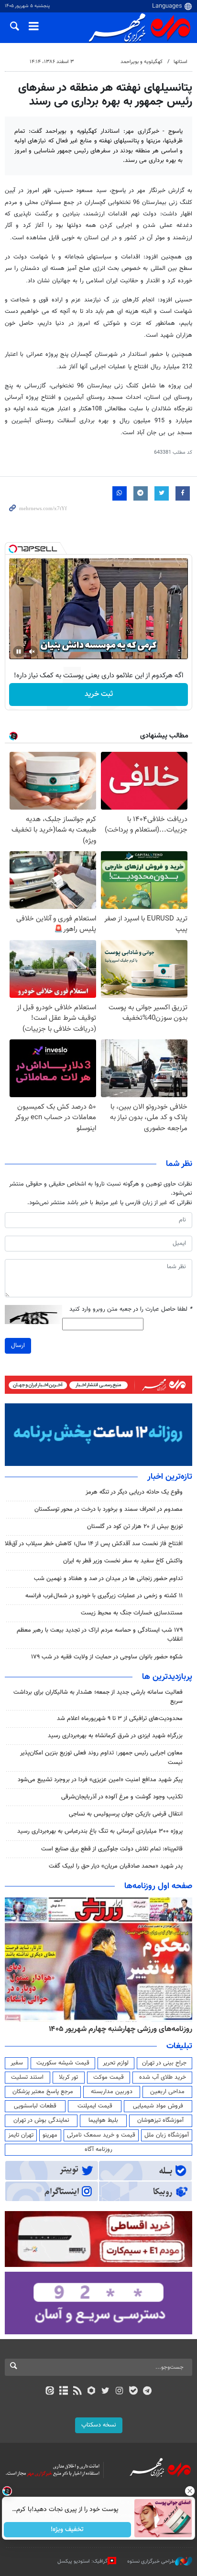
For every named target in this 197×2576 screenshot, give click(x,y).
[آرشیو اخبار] (63, 2392)
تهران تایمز (21, 2135)
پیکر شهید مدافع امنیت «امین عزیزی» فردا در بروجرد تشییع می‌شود (100, 1780)
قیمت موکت (109, 2077)
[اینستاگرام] (119, 2392)
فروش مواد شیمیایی (158, 2106)
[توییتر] (105, 2392)
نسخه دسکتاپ (99, 2425)
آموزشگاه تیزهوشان (160, 2120)
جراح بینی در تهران (164, 2063)
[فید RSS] (78, 2392)
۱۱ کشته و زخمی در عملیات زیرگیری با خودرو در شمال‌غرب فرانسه (104, 1596)
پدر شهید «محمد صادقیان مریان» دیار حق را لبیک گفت (116, 1866)
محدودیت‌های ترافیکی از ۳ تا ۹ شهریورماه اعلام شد (120, 1719)
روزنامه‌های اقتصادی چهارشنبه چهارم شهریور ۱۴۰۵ (117, 2029)
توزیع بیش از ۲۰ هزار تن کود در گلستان (135, 1527)
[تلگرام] (148, 2392)
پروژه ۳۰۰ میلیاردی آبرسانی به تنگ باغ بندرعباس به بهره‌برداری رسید (100, 1831)
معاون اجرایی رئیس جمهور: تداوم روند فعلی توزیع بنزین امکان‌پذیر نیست (101, 1758)
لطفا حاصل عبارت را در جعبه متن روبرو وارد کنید (131, 1309)
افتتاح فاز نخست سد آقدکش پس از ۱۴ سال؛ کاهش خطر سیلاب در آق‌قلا (94, 1544)
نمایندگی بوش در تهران (41, 2120)
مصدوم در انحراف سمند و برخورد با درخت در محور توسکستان (109, 1509)
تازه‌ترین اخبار (170, 1477)
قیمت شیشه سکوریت (63, 2063)
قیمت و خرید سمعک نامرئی (101, 2135)
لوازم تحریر (116, 2063)
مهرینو (50, 2135)
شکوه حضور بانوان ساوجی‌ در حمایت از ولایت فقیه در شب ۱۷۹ (107, 1657)
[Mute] (32, 652)
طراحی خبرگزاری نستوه (151, 2561)
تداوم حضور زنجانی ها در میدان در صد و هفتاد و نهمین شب (108, 1579)
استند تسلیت (27, 2077)
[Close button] (190, 2491)
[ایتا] (49, 2392)
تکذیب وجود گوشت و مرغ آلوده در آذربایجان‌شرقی (122, 1797)
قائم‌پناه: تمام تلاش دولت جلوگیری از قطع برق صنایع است (112, 1849)
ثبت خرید (99, 694)
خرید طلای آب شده (163, 2077)
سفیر (17, 2063)
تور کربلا (68, 2077)
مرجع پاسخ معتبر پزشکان (43, 2092)
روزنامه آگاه (98, 2149)
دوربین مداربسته (112, 2092)
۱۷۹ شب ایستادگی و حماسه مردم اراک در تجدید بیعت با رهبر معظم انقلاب (100, 1635)
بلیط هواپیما (103, 2120)
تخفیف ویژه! (68, 2530)
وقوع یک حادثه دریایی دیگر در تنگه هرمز (134, 1492)
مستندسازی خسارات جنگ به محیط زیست (132, 1613)
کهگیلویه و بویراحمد (142, 62)
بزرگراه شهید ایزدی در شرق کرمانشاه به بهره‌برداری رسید (115, 1736)
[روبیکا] (92, 2392)
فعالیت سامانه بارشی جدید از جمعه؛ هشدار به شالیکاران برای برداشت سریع (98, 1697)
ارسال (18, 1346)
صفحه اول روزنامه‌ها (158, 1886)
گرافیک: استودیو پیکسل (82, 2561)
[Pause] (19, 652)
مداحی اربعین (167, 2092)
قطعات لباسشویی (35, 2106)
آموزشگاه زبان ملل (167, 2135)
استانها (181, 62)
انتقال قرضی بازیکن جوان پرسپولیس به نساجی (126, 1814)
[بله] (133, 2392)
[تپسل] (13, 549)
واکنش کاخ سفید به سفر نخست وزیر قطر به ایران (123, 1561)
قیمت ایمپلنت (95, 2106)
